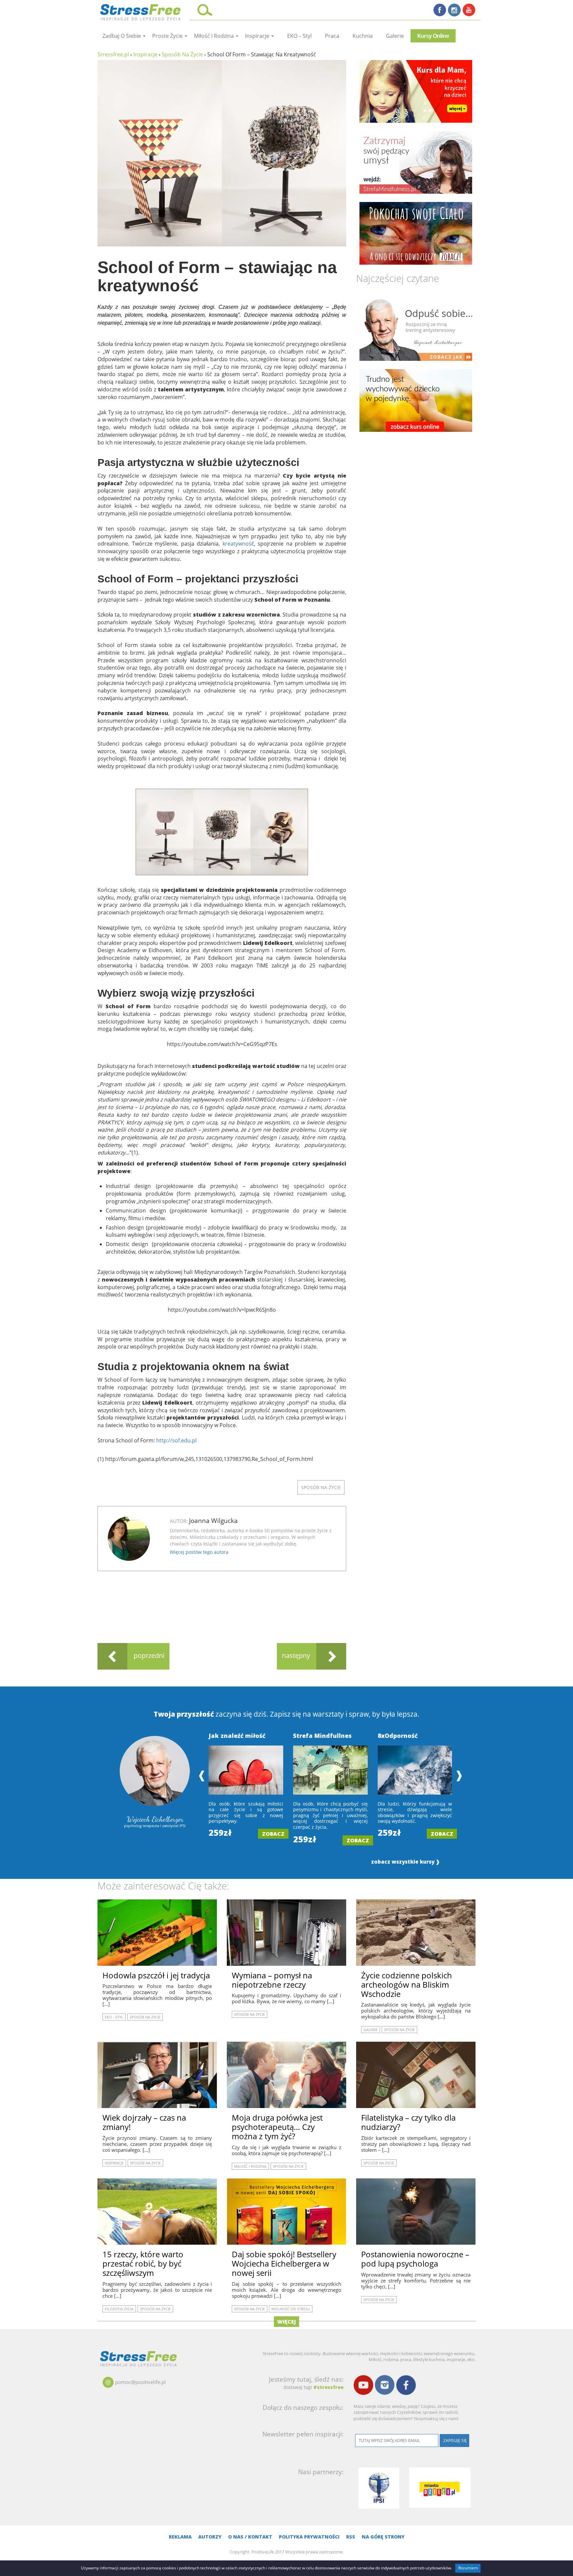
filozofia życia (119, 2309)
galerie (395, 36)
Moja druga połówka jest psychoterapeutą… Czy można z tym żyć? (277, 2127)
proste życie (168, 36)
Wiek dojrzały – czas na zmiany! (144, 2122)
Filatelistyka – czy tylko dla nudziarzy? (408, 2122)
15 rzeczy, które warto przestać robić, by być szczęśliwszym (143, 2263)
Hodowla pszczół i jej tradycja (156, 1975)
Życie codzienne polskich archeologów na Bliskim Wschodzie (407, 1984)
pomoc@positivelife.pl (140, 2382)
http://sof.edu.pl (176, 1440)
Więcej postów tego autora (199, 1552)
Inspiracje (258, 36)
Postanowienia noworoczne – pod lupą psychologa (415, 2259)
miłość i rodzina (215, 36)
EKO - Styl (114, 2017)
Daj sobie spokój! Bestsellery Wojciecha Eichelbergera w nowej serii (284, 2263)
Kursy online (433, 36)
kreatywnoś (237, 544)
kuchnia (363, 36)
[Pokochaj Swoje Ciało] (416, 233)
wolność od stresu (291, 2309)
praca (332, 36)
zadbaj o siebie (122, 36)
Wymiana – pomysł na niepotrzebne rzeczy (272, 1980)
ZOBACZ (273, 1834)
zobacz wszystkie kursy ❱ (406, 1862)
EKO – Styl (299, 36)
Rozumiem (468, 2568)
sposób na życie (321, 1487)
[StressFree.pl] (141, 11)
